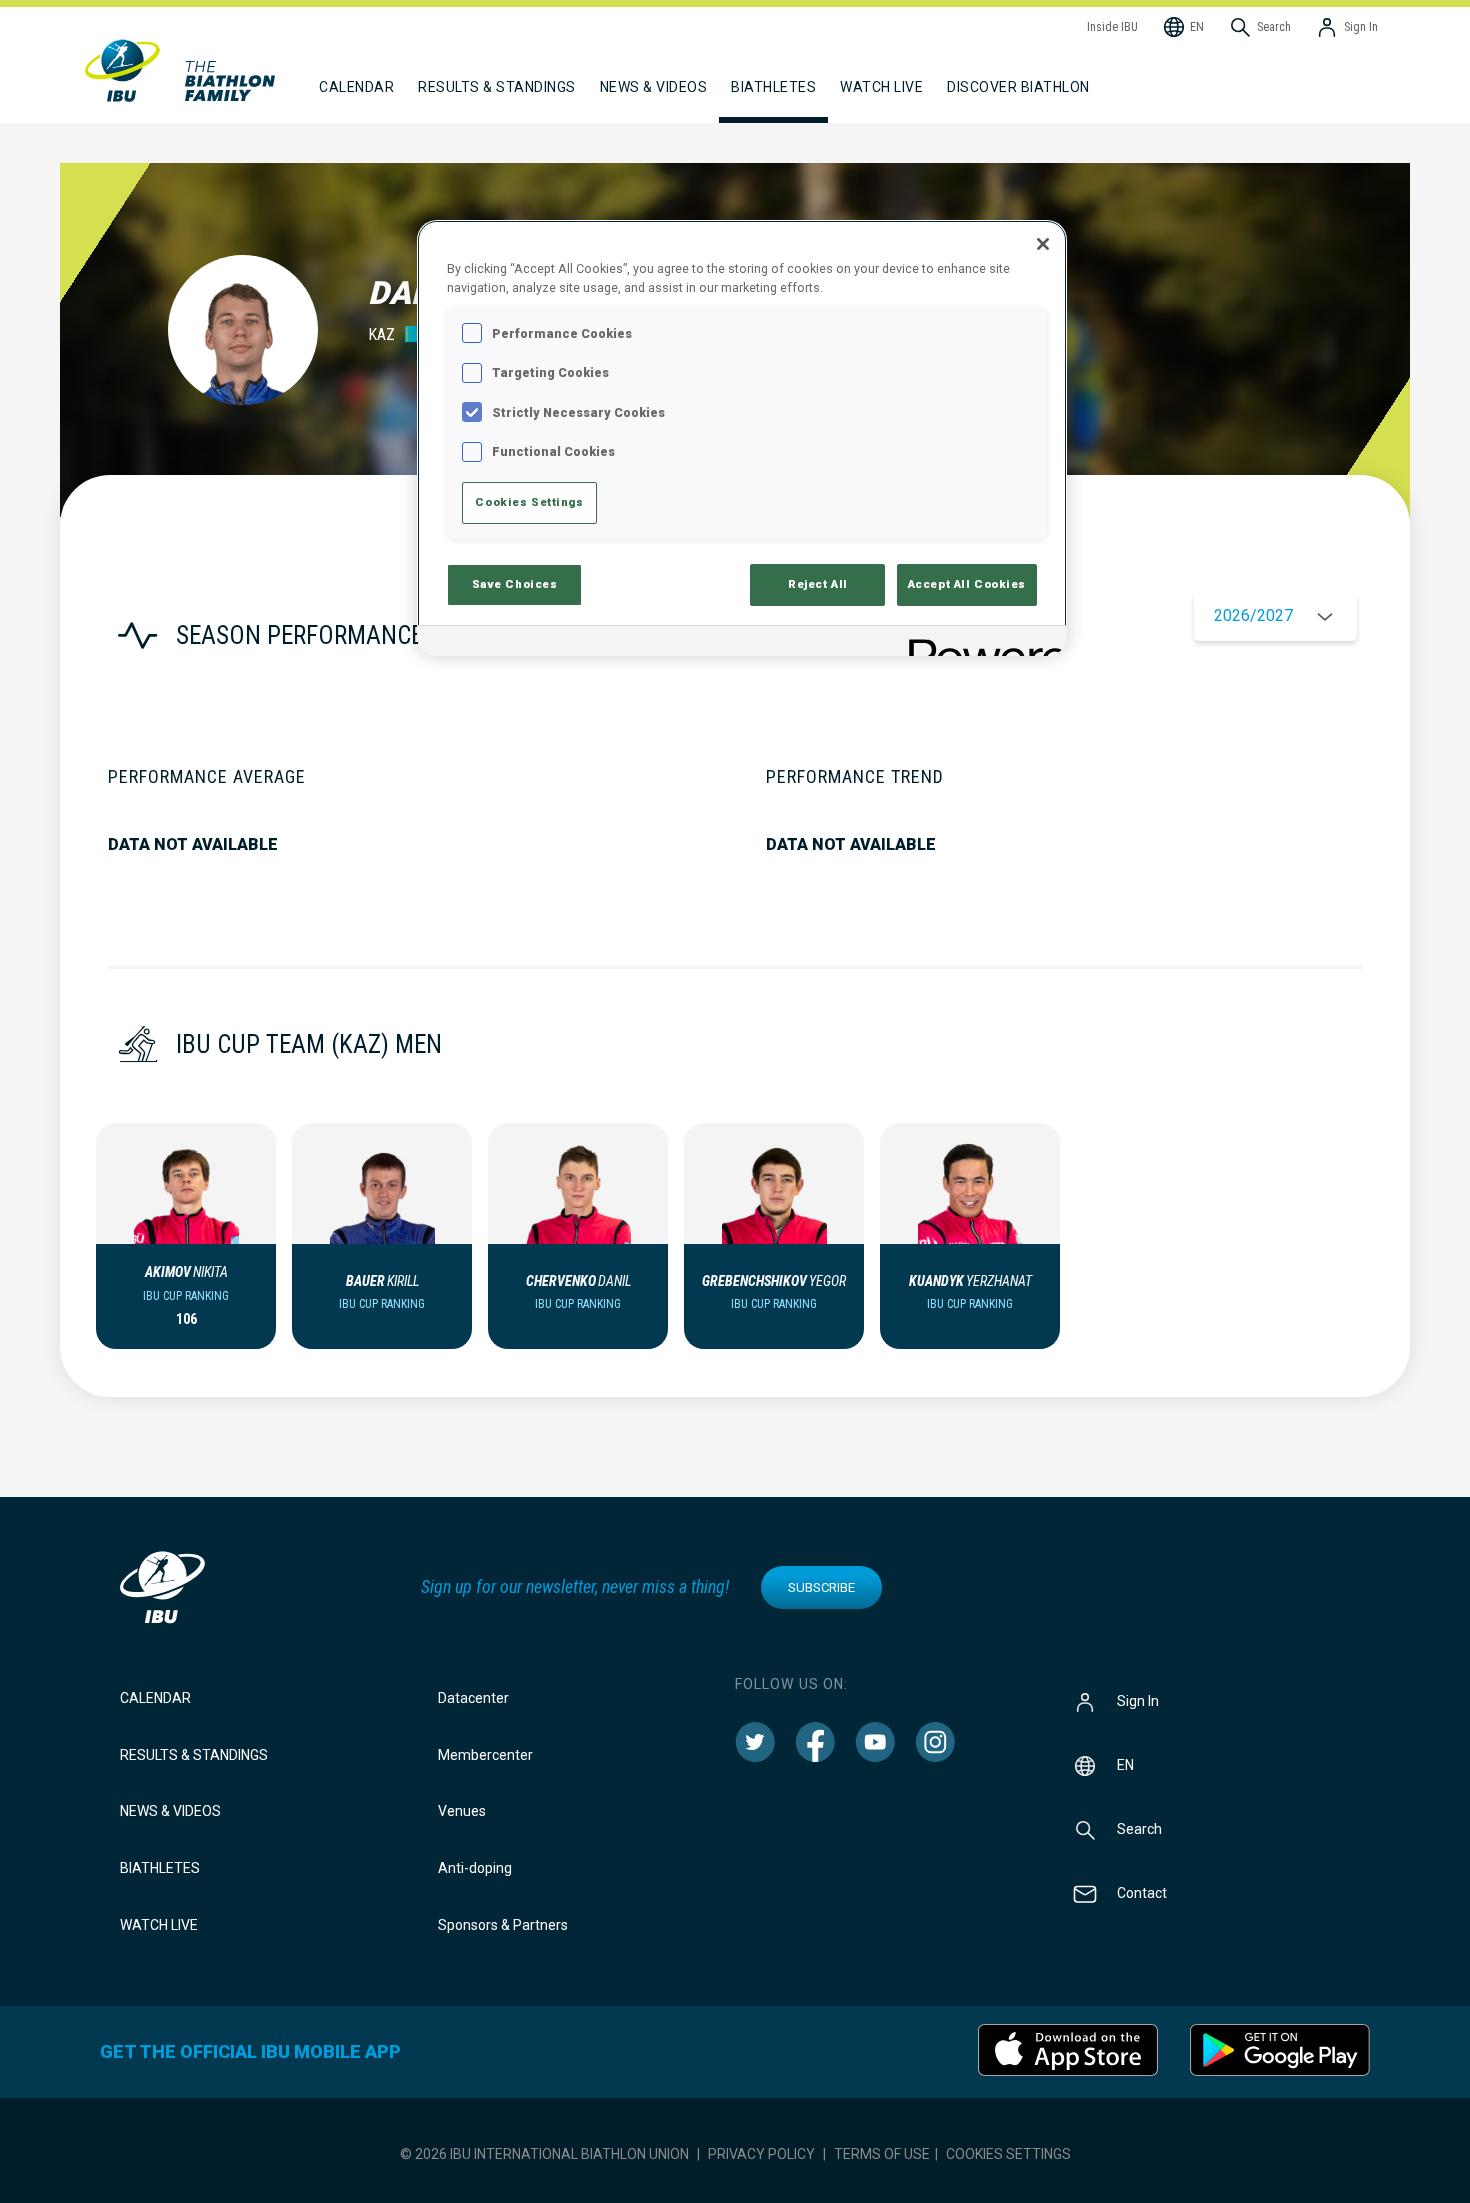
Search (1139, 1828)
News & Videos (170, 1811)
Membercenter (485, 1755)
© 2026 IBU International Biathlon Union (544, 2154)
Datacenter (473, 1698)
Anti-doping (475, 1868)
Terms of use (882, 2154)
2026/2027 (1253, 615)
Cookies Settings (1008, 2154)
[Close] (1043, 244)
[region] (742, 437)
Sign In (1138, 1700)
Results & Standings (194, 1755)
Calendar (155, 1698)
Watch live (881, 87)
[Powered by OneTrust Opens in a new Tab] (981, 643)
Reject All (818, 584)
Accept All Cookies (967, 584)
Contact (1142, 1892)
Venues (462, 1811)
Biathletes (160, 1868)
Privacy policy (761, 2154)
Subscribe (821, 1587)
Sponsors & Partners (503, 1925)
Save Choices (515, 584)
